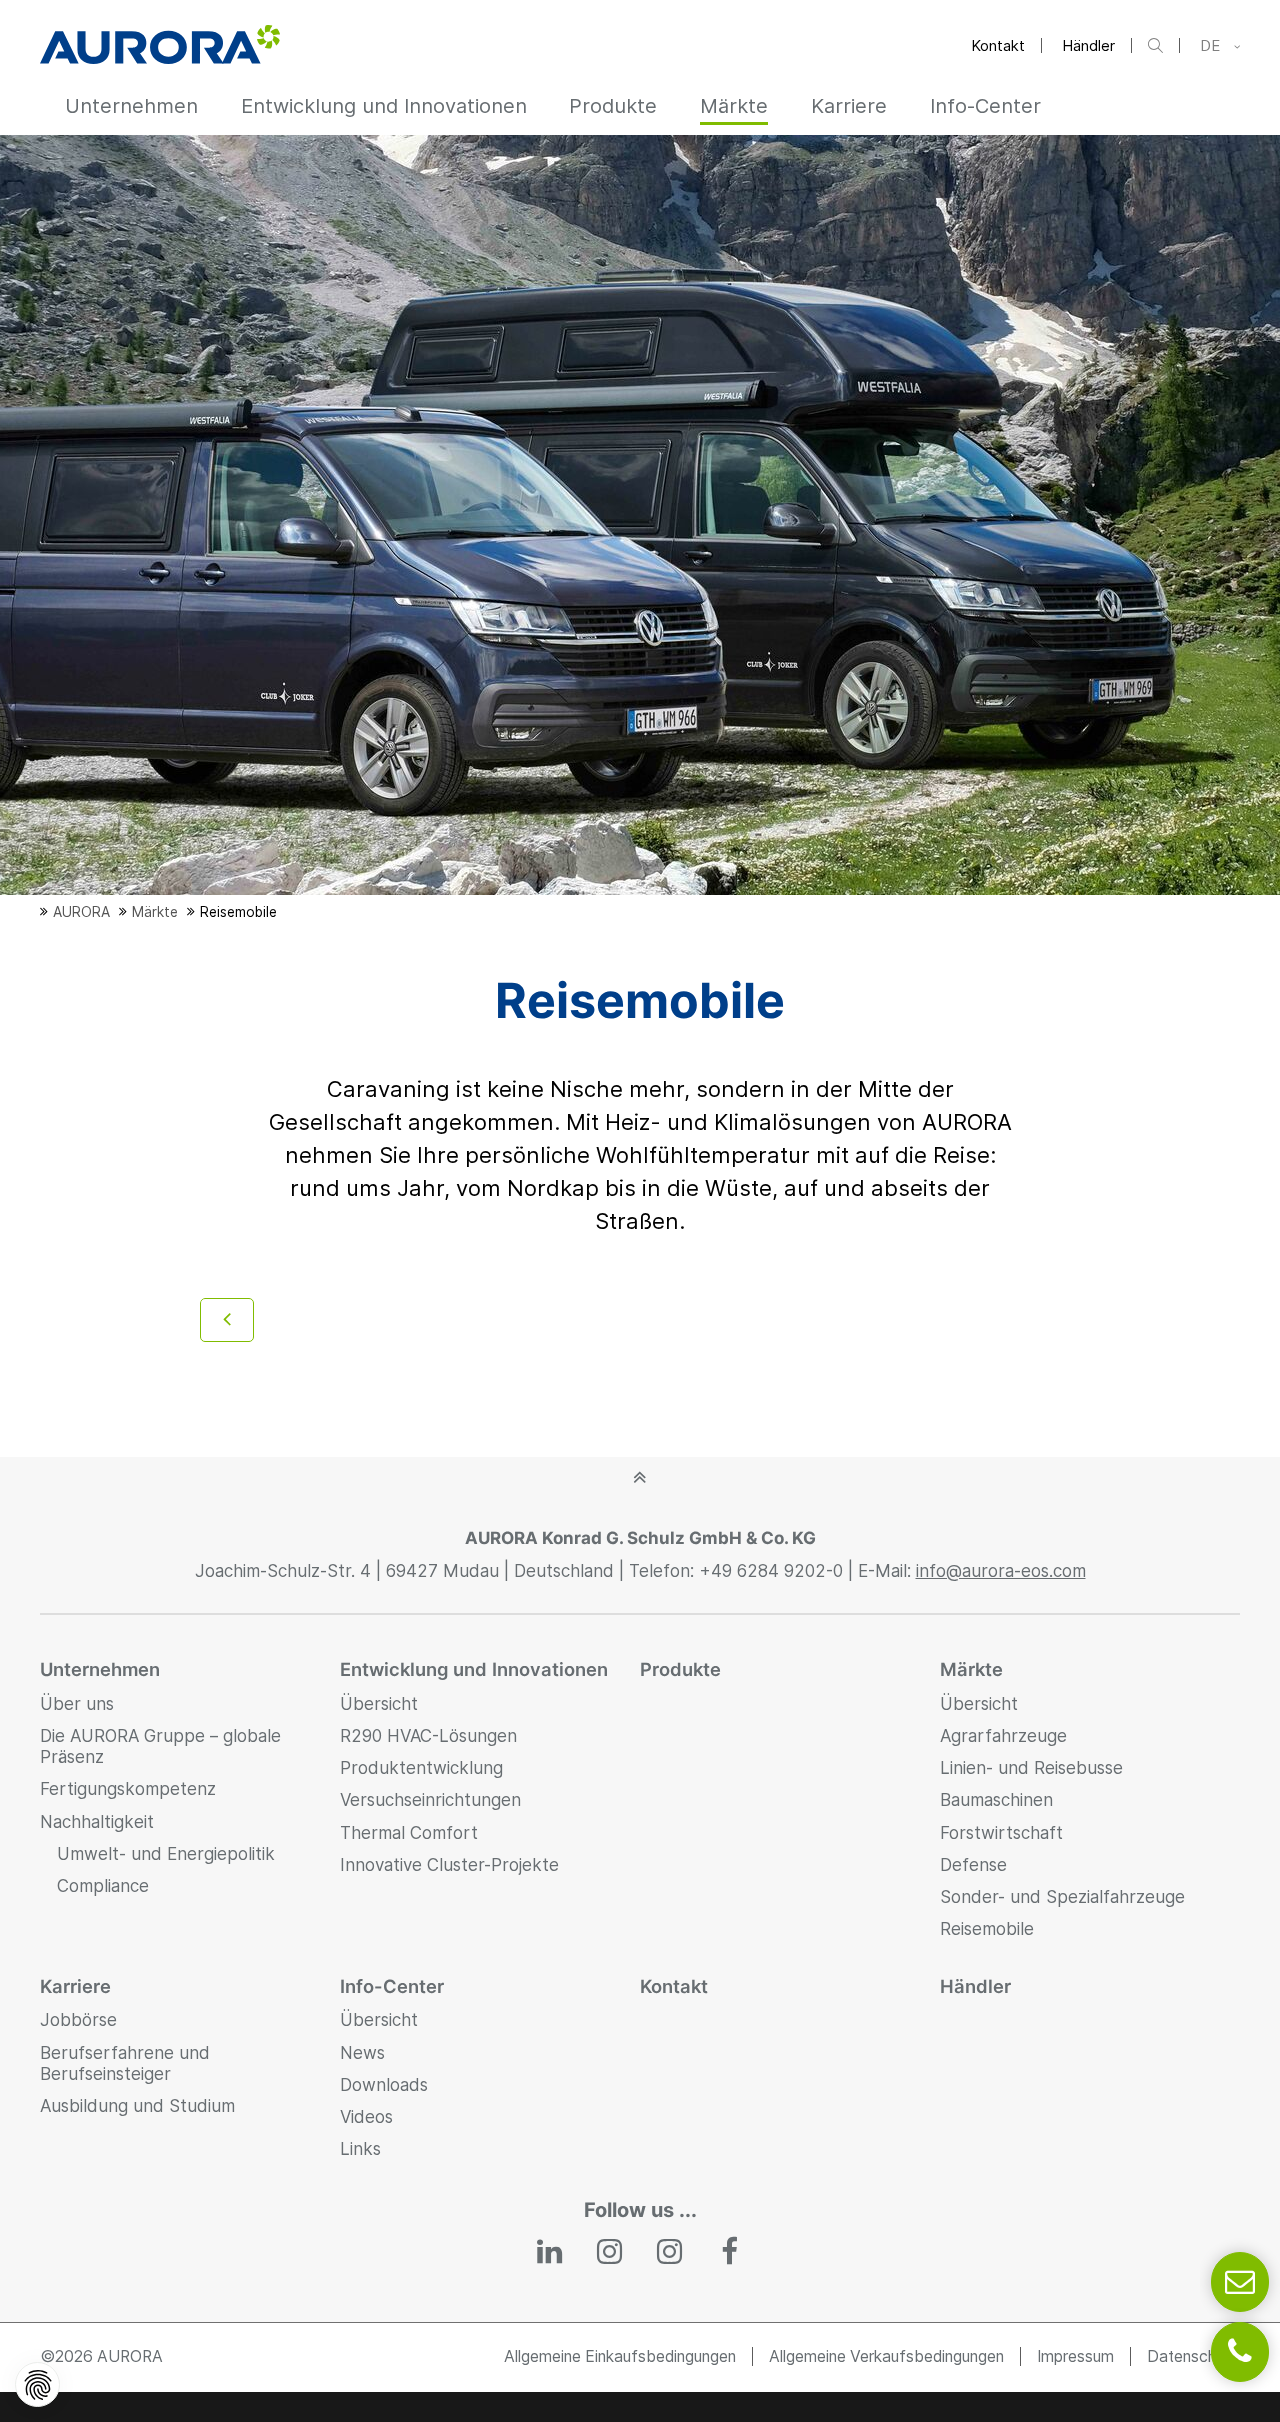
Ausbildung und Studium (137, 2106)
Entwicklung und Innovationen (474, 1669)
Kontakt (998, 45)
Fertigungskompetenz (128, 1789)
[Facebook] (730, 2253)
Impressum (1075, 2356)
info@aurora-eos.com (1001, 1571)
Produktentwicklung (421, 1768)
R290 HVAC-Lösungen (428, 1736)
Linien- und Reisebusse (1031, 1768)
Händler (1088, 45)
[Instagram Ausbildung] (670, 2253)
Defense (973, 1865)
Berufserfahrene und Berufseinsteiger (125, 2063)
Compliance (103, 1886)
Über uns (77, 1704)
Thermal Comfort (409, 1833)
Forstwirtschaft (1001, 1833)
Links (360, 2149)
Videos (366, 2117)
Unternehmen (100, 1669)
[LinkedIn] (551, 2253)
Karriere (75, 1986)
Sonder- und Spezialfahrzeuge (1062, 1897)
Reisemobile (987, 1929)
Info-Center (392, 1986)
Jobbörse (78, 2020)
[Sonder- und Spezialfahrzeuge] (227, 1320)
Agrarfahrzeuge (1003, 1736)
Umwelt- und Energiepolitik (166, 1854)
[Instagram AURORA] (610, 2253)
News (362, 2053)
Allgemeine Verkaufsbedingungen (886, 2356)
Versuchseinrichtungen (430, 1800)
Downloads (384, 2085)
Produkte (680, 1669)
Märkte (971, 1669)
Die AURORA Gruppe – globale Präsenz (160, 1746)
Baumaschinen (996, 1800)
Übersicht (379, 1704)
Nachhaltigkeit (97, 1822)
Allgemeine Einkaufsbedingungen (620, 2356)
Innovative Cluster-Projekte (449, 1865)
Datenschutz (1193, 2356)
